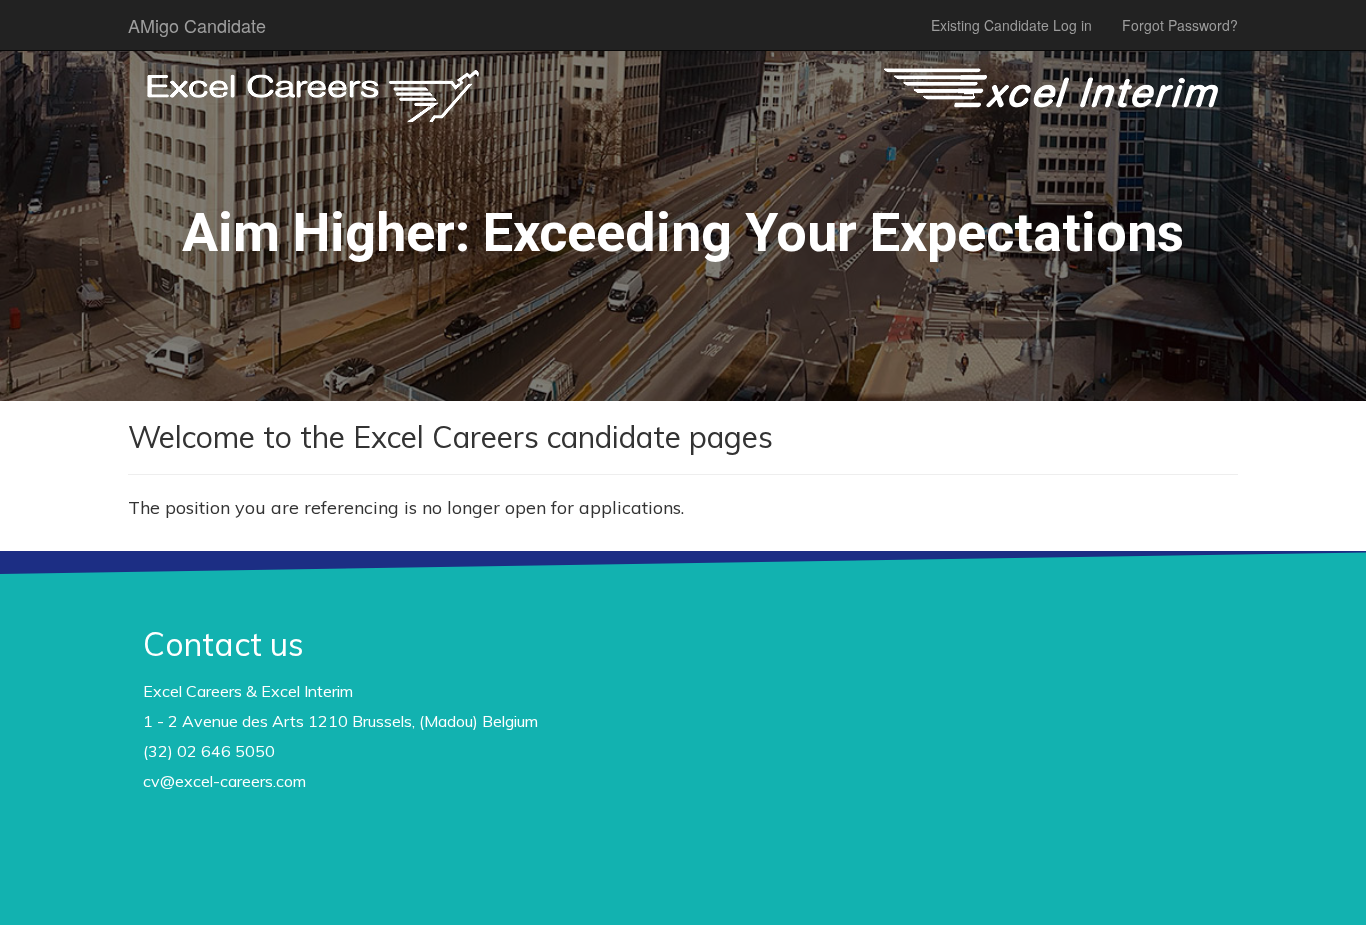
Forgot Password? (1180, 25)
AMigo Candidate (197, 25)
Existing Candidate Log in (1011, 25)
